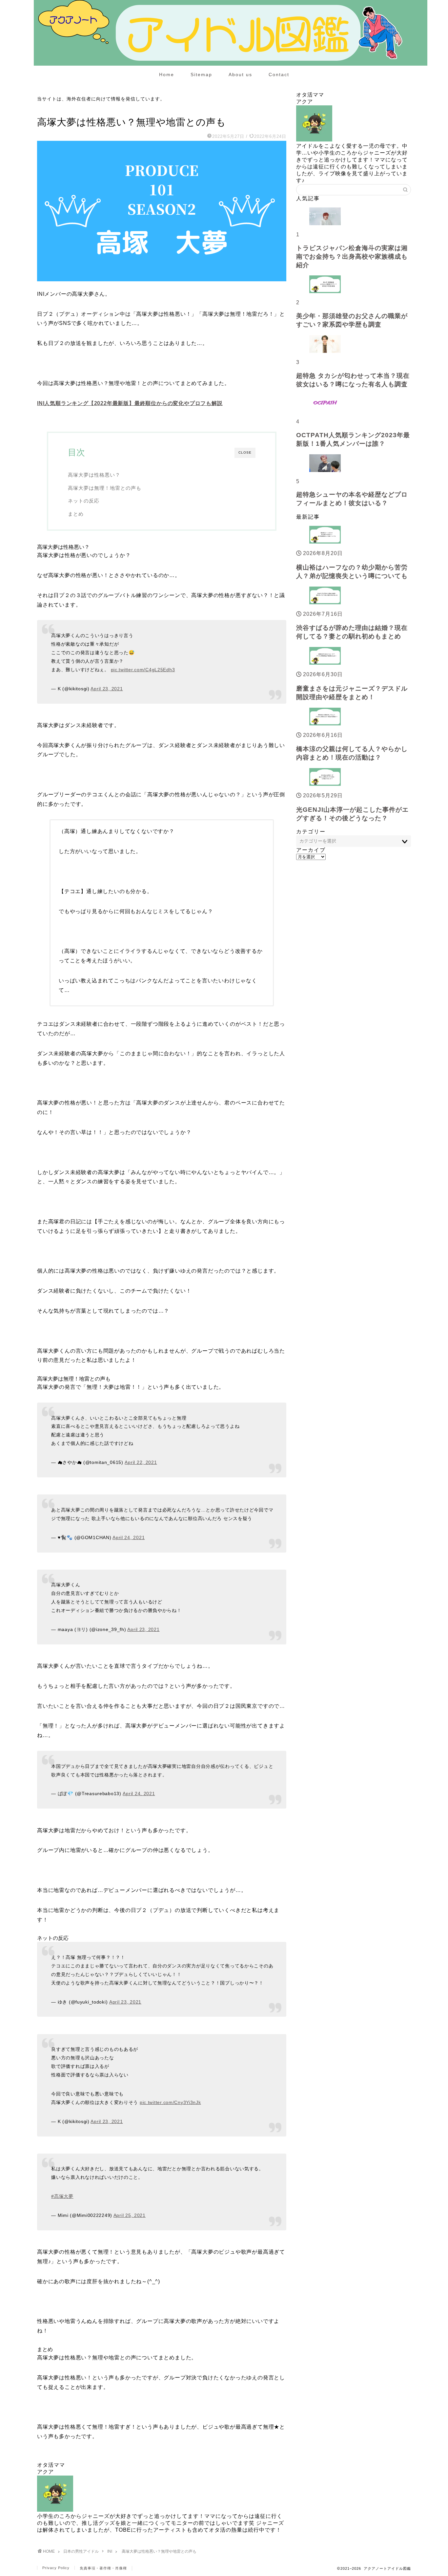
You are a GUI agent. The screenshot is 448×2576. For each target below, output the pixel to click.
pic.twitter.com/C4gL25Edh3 (143, 670)
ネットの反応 (84, 501)
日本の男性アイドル (81, 2551)
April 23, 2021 (107, 689)
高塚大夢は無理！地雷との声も (105, 488)
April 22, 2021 (141, 1462)
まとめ (76, 514)
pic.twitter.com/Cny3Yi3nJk (170, 2102)
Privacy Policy (56, 2568)
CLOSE (245, 452)
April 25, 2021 (130, 2215)
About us (240, 75)
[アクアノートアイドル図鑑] (231, 64)
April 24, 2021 (129, 1537)
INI (43, 109)
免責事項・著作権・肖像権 (103, 2568)
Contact (279, 75)
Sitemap (201, 75)
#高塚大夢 (62, 2196)
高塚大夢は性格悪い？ (94, 475)
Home (167, 75)
